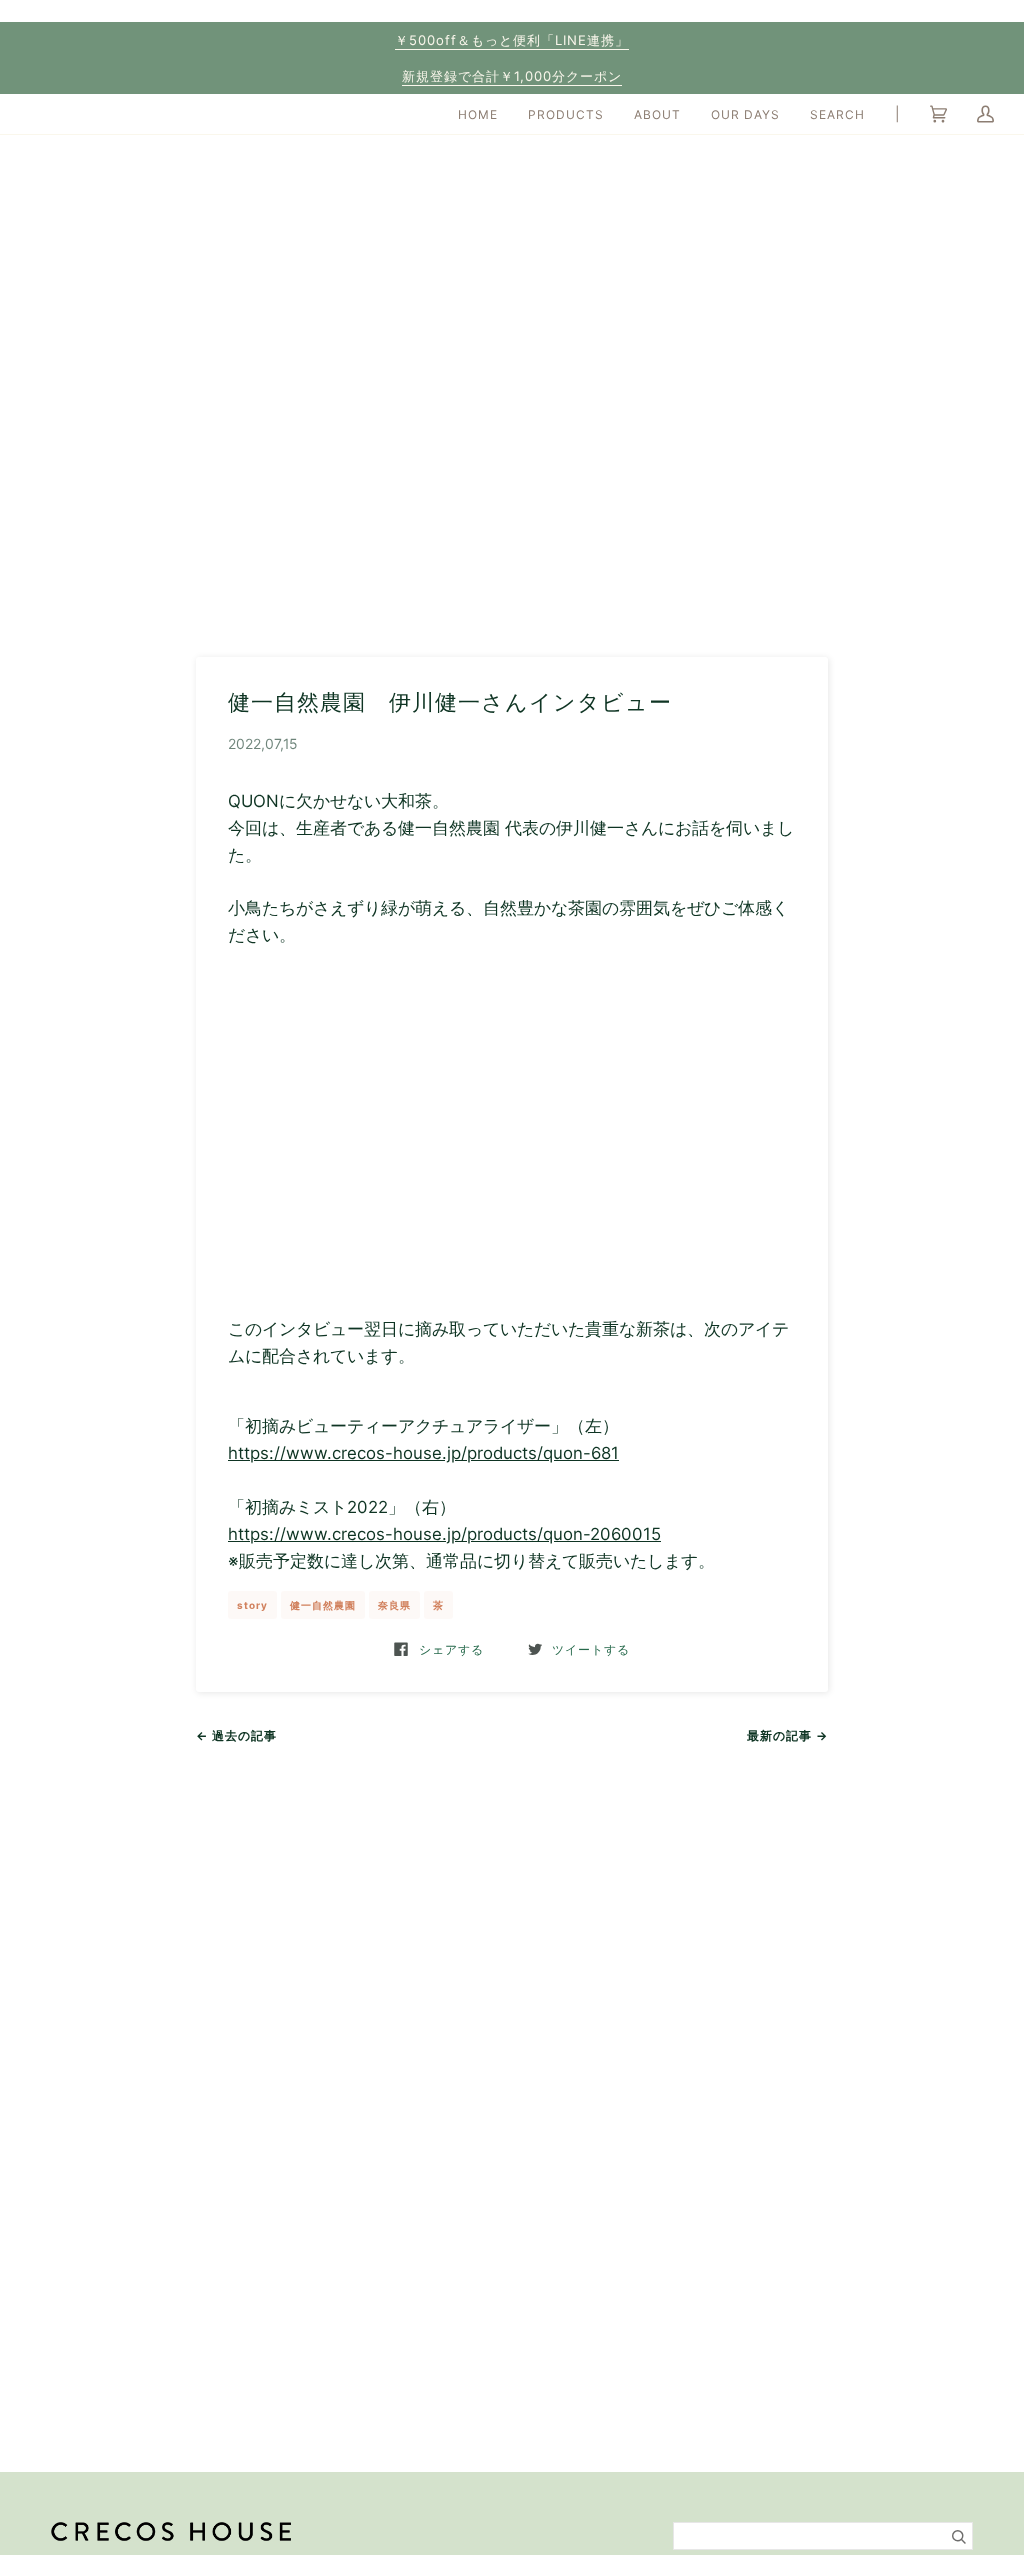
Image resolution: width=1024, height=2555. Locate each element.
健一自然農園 (323, 1605)
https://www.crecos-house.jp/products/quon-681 (423, 1453)
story (252, 1605)
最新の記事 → (787, 1735)
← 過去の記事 (236, 1735)
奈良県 (394, 1605)
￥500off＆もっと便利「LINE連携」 (512, 40)
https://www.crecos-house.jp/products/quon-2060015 (444, 1534)
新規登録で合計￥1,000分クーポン (512, 76)
